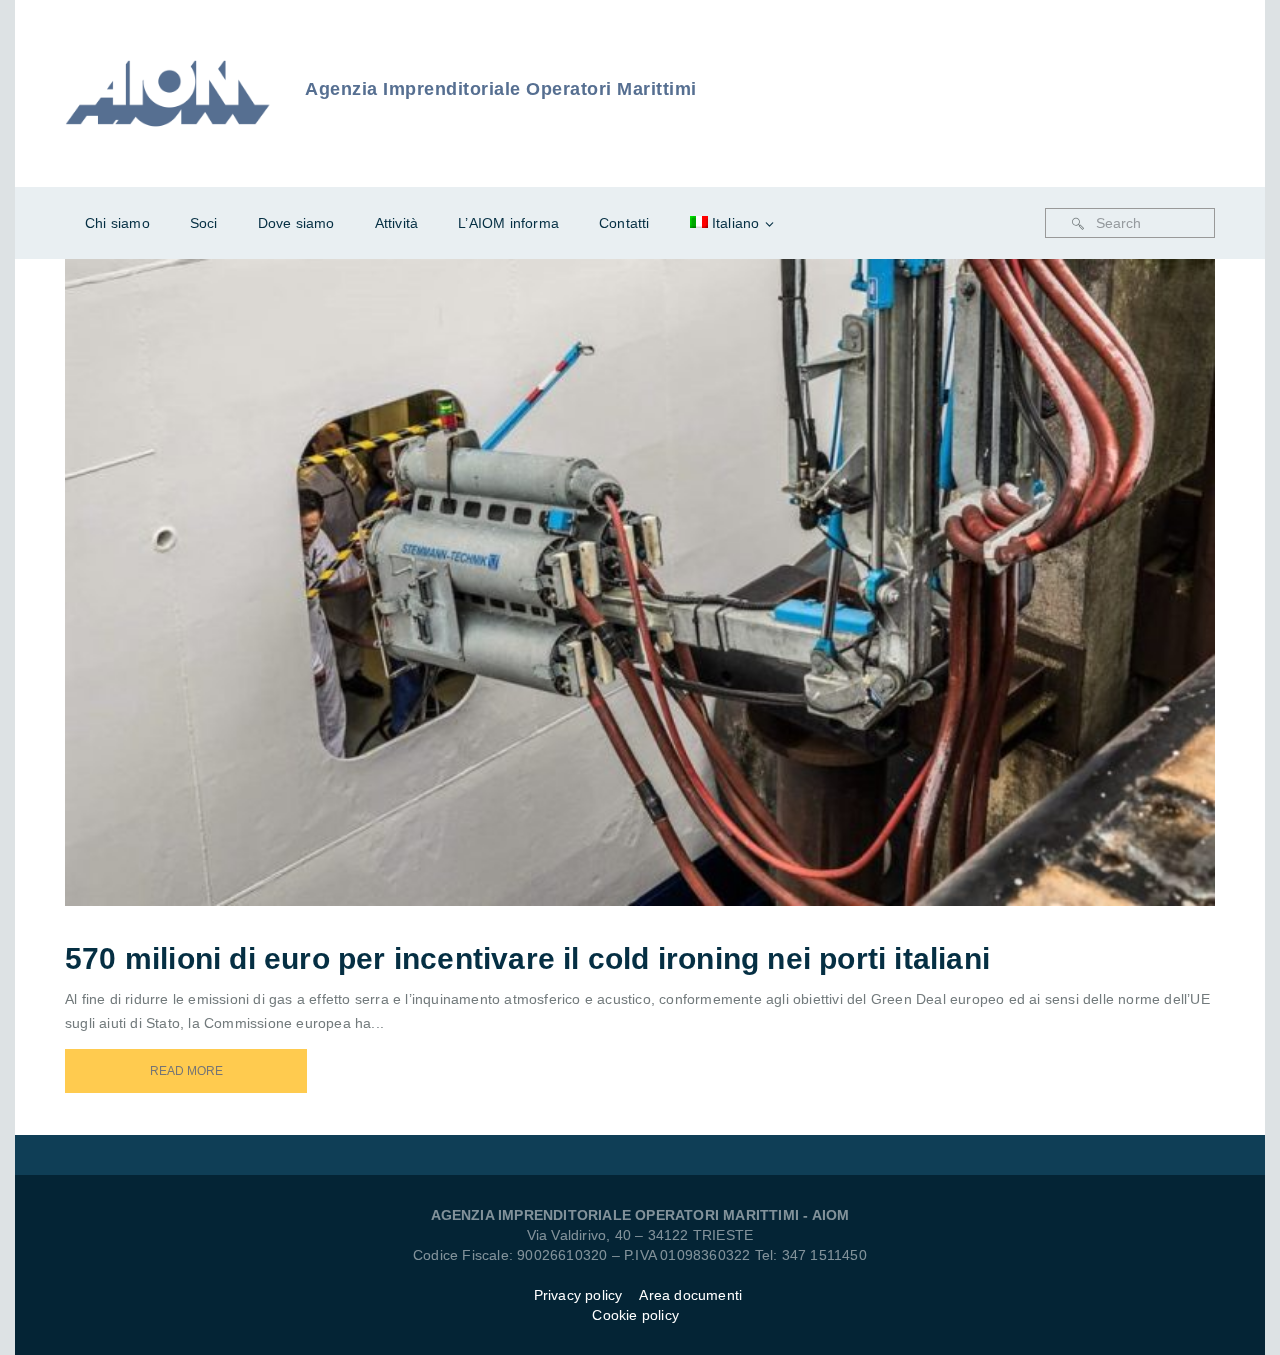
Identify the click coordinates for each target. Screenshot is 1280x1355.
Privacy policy (578, 1295)
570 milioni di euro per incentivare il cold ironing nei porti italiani (527, 958)
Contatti (624, 223)
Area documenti (692, 1295)
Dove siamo (296, 223)
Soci (204, 223)
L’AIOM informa (508, 223)
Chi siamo (117, 223)
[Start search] (1078, 224)
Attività (397, 223)
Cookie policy (635, 1315)
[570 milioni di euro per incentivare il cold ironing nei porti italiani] (667, 556)
